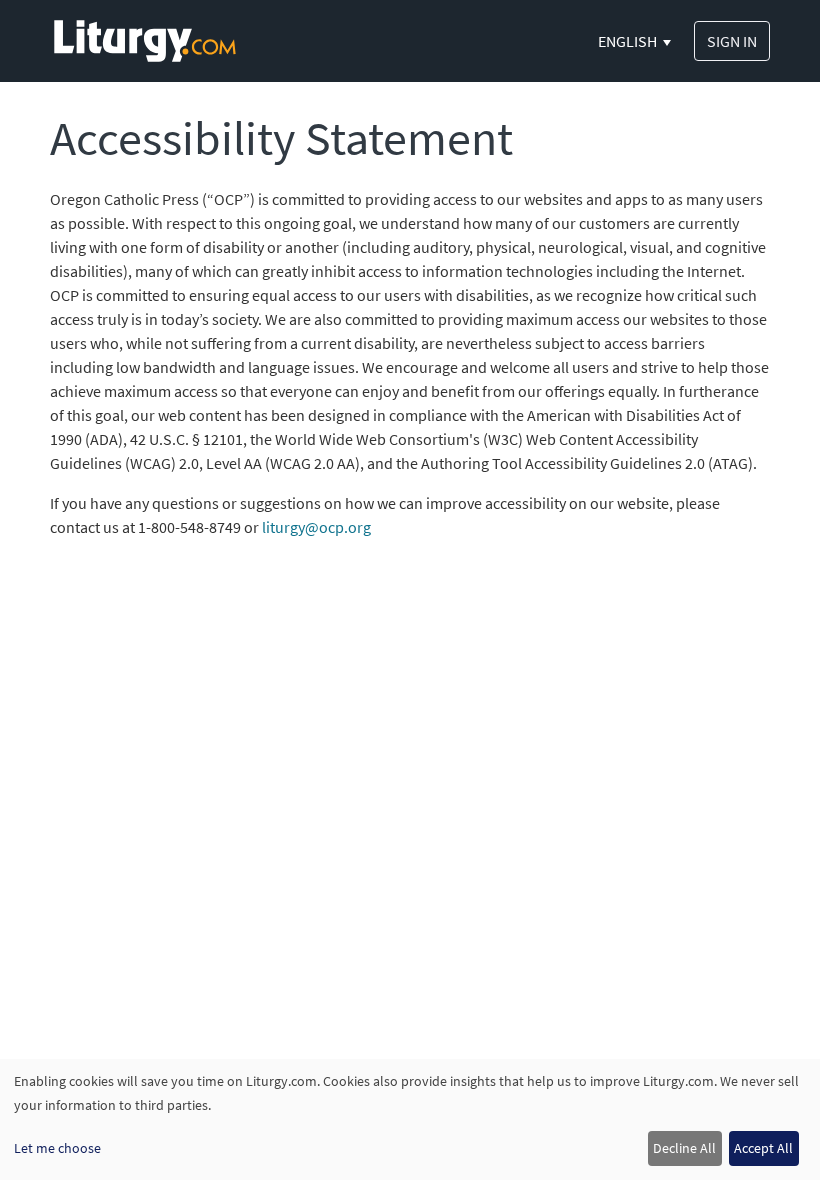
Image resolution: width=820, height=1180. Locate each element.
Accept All (763, 1148)
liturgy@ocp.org (316, 527)
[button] (636, 41)
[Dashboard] (145, 39)
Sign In (732, 41)
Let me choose (57, 1148)
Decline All (684, 1148)
